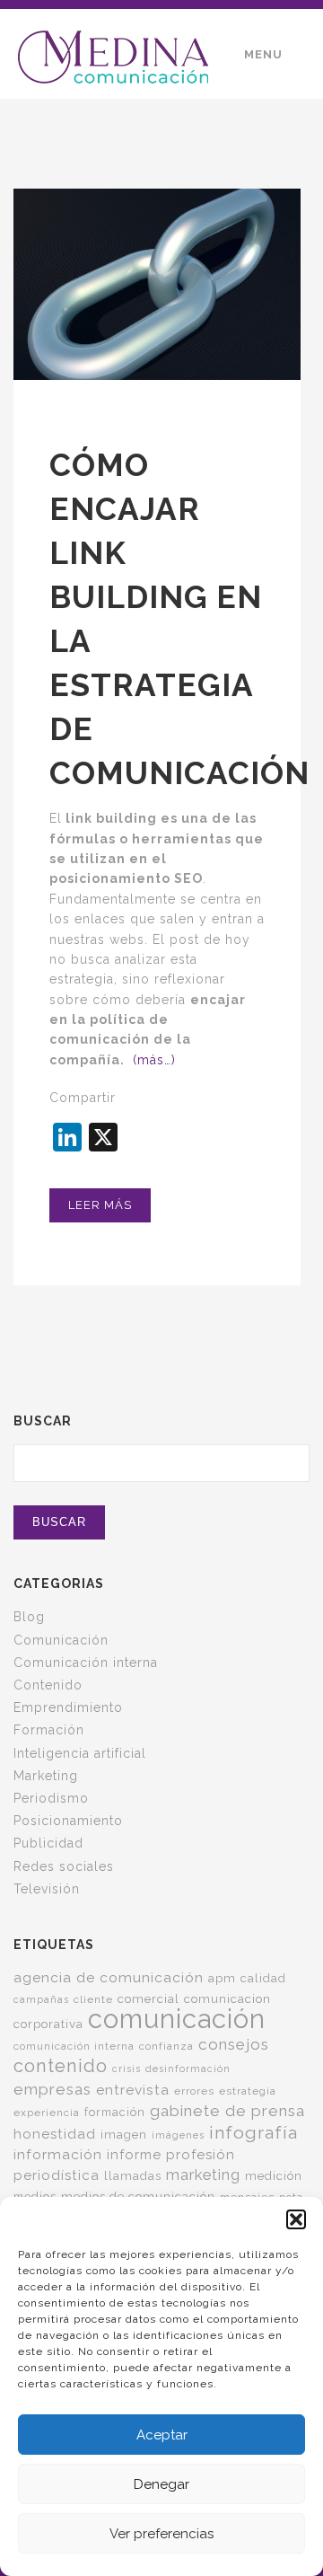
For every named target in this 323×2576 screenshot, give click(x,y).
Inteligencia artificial (80, 1753)
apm (222, 1978)
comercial (148, 1998)
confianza (166, 2046)
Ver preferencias (161, 2534)
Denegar (161, 2484)
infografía (253, 2133)
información (58, 2154)
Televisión (47, 1889)
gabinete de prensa (227, 2111)
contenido (61, 2066)
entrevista (133, 2090)
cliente (93, 1999)
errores (194, 2091)
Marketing (46, 1776)
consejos (234, 2044)
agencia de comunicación (109, 1977)
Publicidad (48, 1843)
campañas (41, 1999)
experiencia (47, 2113)
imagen (124, 2134)
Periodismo (51, 1798)
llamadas (133, 2175)
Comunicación (61, 1640)
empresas (52, 2089)
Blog (29, 1617)
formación (115, 2112)
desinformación (188, 2069)
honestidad (55, 2134)
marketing (203, 2175)
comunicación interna (74, 2046)
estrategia (248, 2091)
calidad (263, 1978)
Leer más (100, 1205)
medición (274, 2175)
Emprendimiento (68, 1707)
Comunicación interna (86, 1663)
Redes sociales (64, 1866)
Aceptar (162, 2435)
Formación (49, 1730)
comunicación (177, 2019)
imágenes (178, 2135)
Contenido (48, 1685)
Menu (263, 54)
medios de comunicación (138, 2196)
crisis (127, 2069)
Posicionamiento (68, 1821)
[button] (296, 2219)
